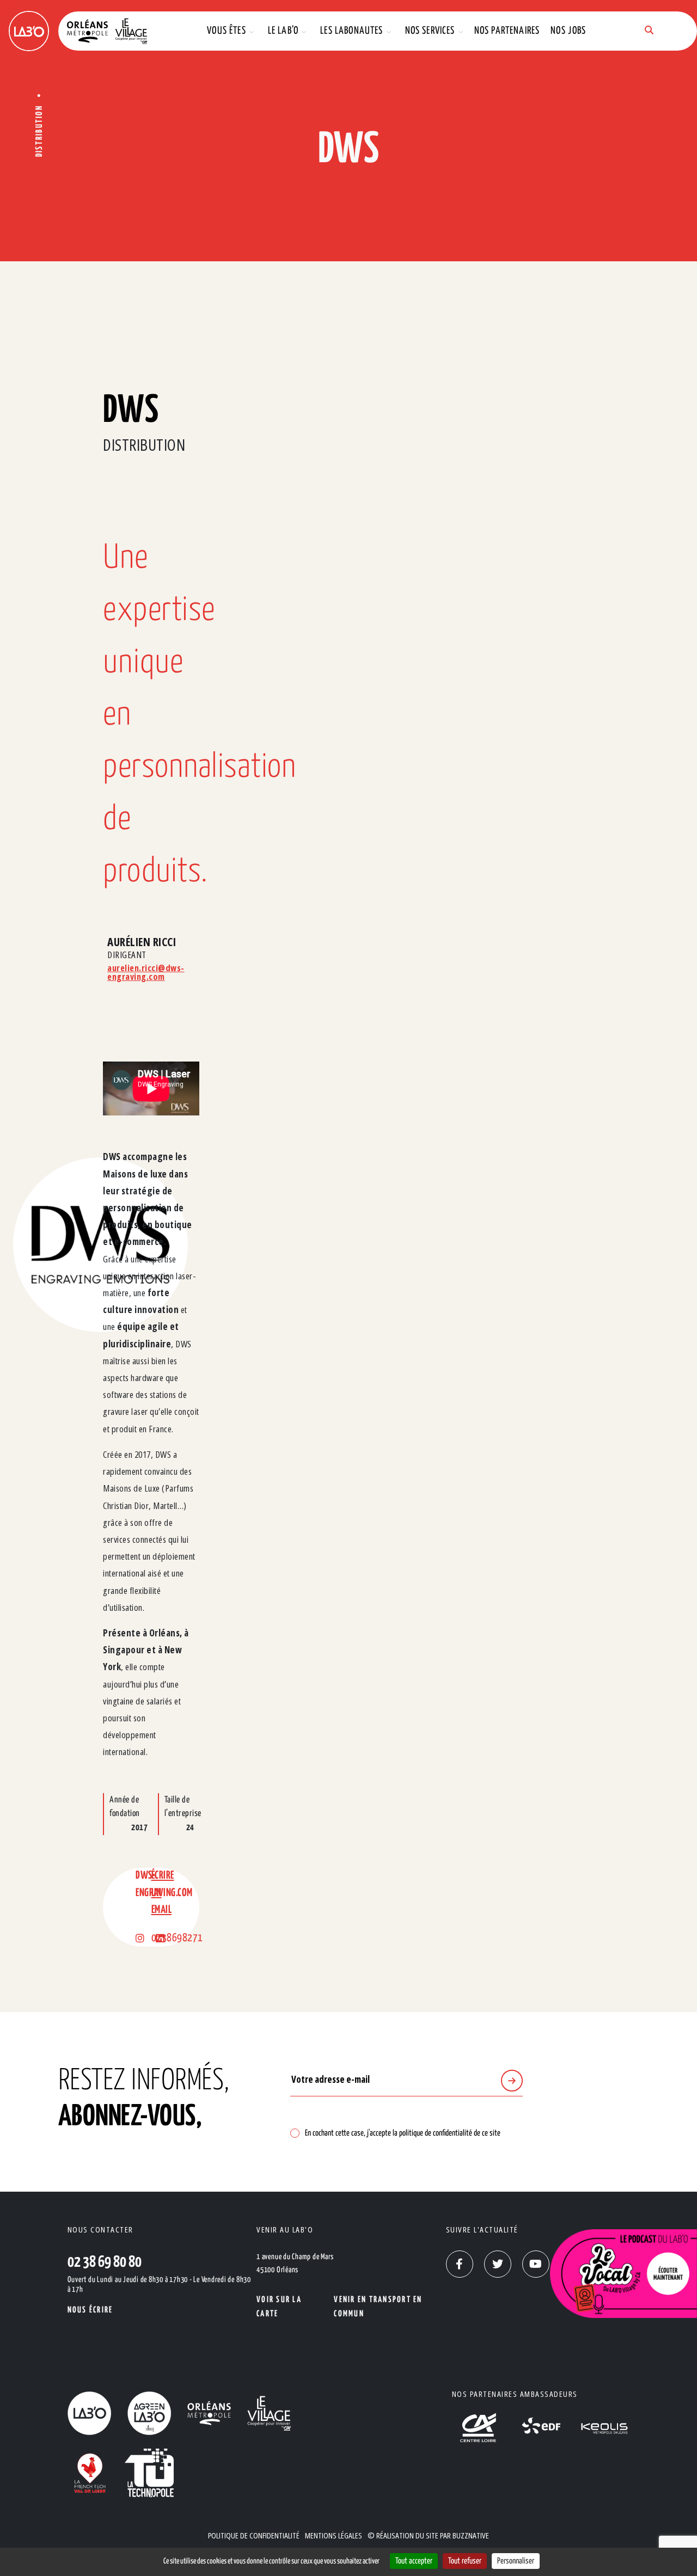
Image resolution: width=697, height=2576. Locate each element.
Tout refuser (465, 2561)
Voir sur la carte (279, 2307)
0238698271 (177, 1938)
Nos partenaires (507, 31)
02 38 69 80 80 (105, 2262)
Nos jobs (568, 31)
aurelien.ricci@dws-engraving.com (146, 972)
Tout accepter (414, 2561)
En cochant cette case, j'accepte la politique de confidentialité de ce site (403, 2133)
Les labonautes (351, 31)
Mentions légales (334, 2535)
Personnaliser (516, 2561)
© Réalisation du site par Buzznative (428, 2535)
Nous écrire (90, 2310)
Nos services (430, 31)
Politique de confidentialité (254, 2535)
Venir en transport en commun (378, 2307)
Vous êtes (227, 31)
